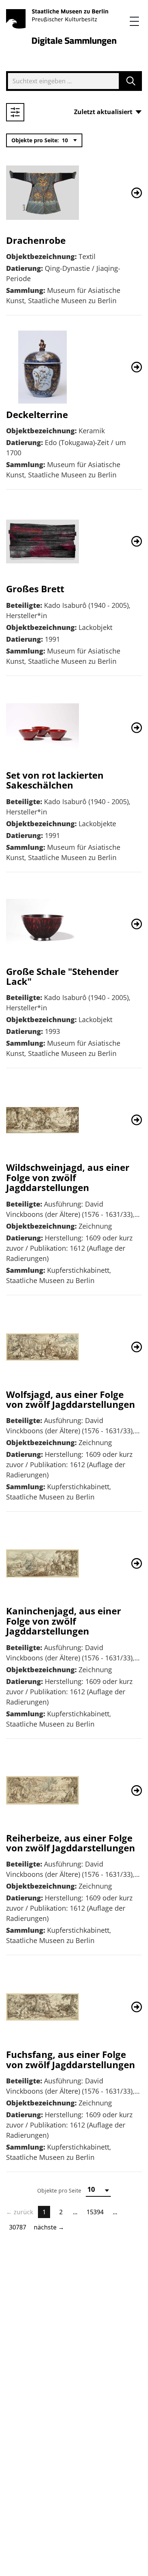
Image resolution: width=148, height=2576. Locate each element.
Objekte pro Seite (59, 2190)
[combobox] (60, 81)
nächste (49, 2227)
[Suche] (131, 81)
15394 (95, 2212)
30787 (18, 2227)
